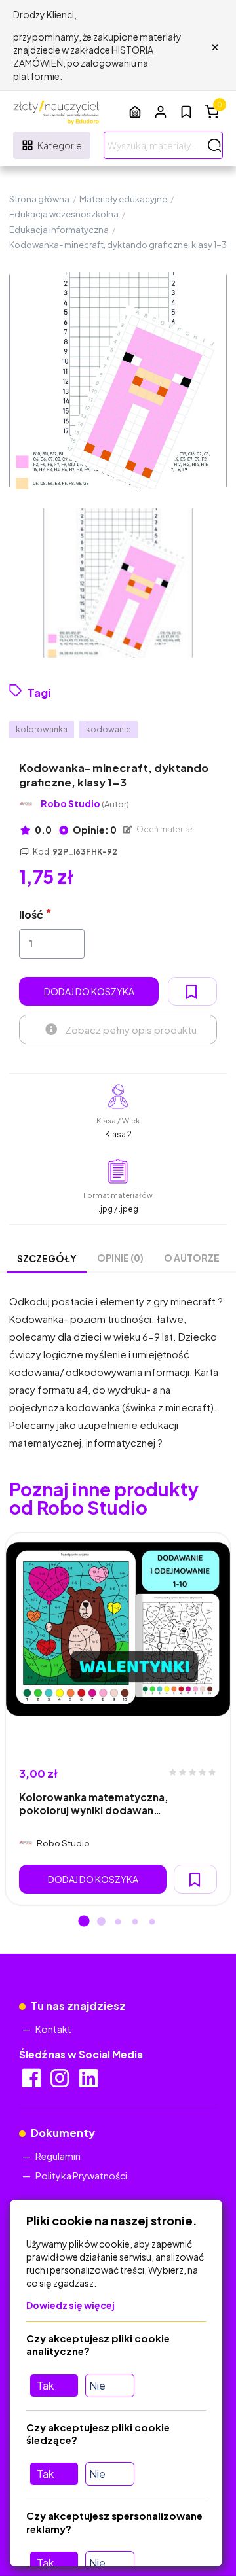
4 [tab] (135, 1922)
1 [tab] (84, 1922)
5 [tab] (152, 1922)
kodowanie (108, 729)
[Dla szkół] (135, 112)
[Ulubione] (186, 112)
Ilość (31, 914)
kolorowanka (42, 729)
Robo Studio (85, 804)
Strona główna (39, 199)
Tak (45, 2385)
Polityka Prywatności (81, 2176)
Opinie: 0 (94, 830)
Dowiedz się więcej (70, 2305)
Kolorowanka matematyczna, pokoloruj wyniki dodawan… (94, 1803)
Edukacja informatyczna (59, 230)
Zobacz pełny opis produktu (131, 1030)
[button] (161, 112)
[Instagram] (61, 2082)
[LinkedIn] (89, 2082)
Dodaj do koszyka (89, 991)
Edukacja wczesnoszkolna (64, 214)
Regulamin (58, 2156)
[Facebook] (32, 2082)
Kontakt (53, 2029)
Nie (97, 2385)
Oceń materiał (164, 829)
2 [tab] (101, 1922)
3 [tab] (118, 1922)
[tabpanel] (118, 1719)
